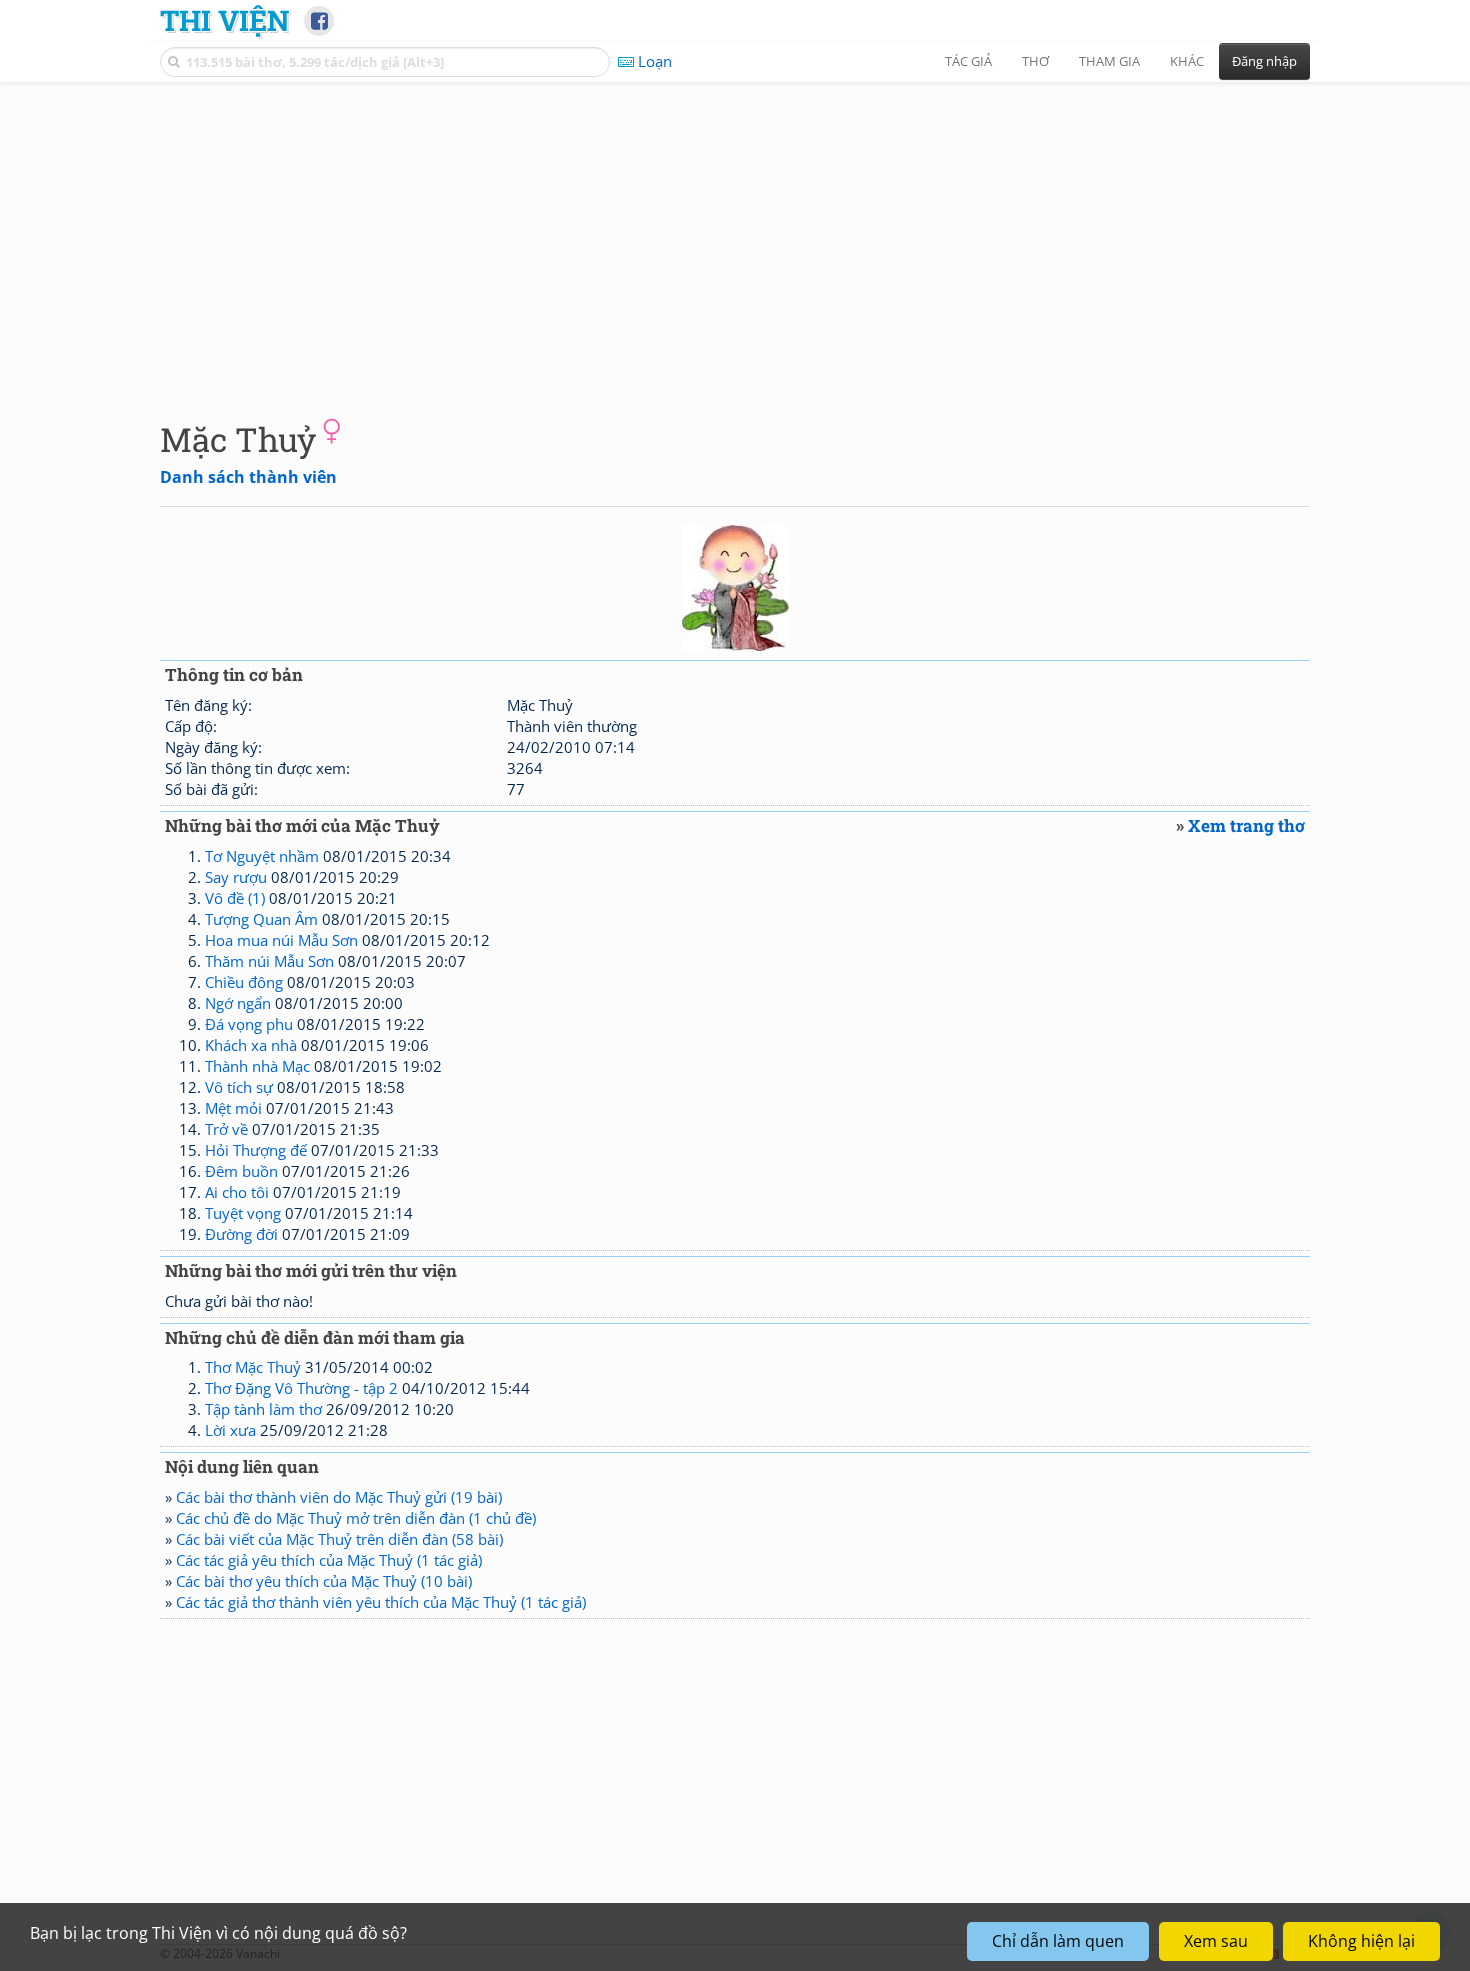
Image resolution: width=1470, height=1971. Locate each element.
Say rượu (236, 877)
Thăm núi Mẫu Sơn (269, 961)
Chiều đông (244, 982)
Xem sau (1216, 1941)
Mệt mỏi (233, 1108)
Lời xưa (230, 1430)
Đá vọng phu (249, 1024)
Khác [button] (1187, 61)
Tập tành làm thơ (263, 1409)
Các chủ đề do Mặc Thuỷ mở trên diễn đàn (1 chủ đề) (356, 1518)
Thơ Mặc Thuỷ (253, 1367)
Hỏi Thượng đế (256, 1150)
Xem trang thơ (1246, 825)
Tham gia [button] (1109, 61)
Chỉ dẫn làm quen (1058, 1941)
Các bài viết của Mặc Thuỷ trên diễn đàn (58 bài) (339, 1539)
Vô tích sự (239, 1087)
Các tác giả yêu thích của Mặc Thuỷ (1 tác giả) (329, 1560)
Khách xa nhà (251, 1045)
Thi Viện (224, 20)
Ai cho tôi (237, 1192)
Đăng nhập (1264, 61)
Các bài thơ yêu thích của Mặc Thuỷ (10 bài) (324, 1581)
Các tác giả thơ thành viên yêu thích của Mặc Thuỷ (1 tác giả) (381, 1602)
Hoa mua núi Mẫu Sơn (281, 940)
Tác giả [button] (968, 61)
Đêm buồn (241, 1171)
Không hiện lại (1361, 1941)
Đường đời (241, 1234)
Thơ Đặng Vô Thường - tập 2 (301, 1388)
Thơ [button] (1035, 61)
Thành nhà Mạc (257, 1066)
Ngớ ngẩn (238, 1003)
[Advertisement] (735, 235)
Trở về (226, 1129)
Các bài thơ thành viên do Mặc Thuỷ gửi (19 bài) (339, 1497)
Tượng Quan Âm (261, 919)
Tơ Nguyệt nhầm (262, 856)
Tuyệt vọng (243, 1213)
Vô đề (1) (235, 898)
